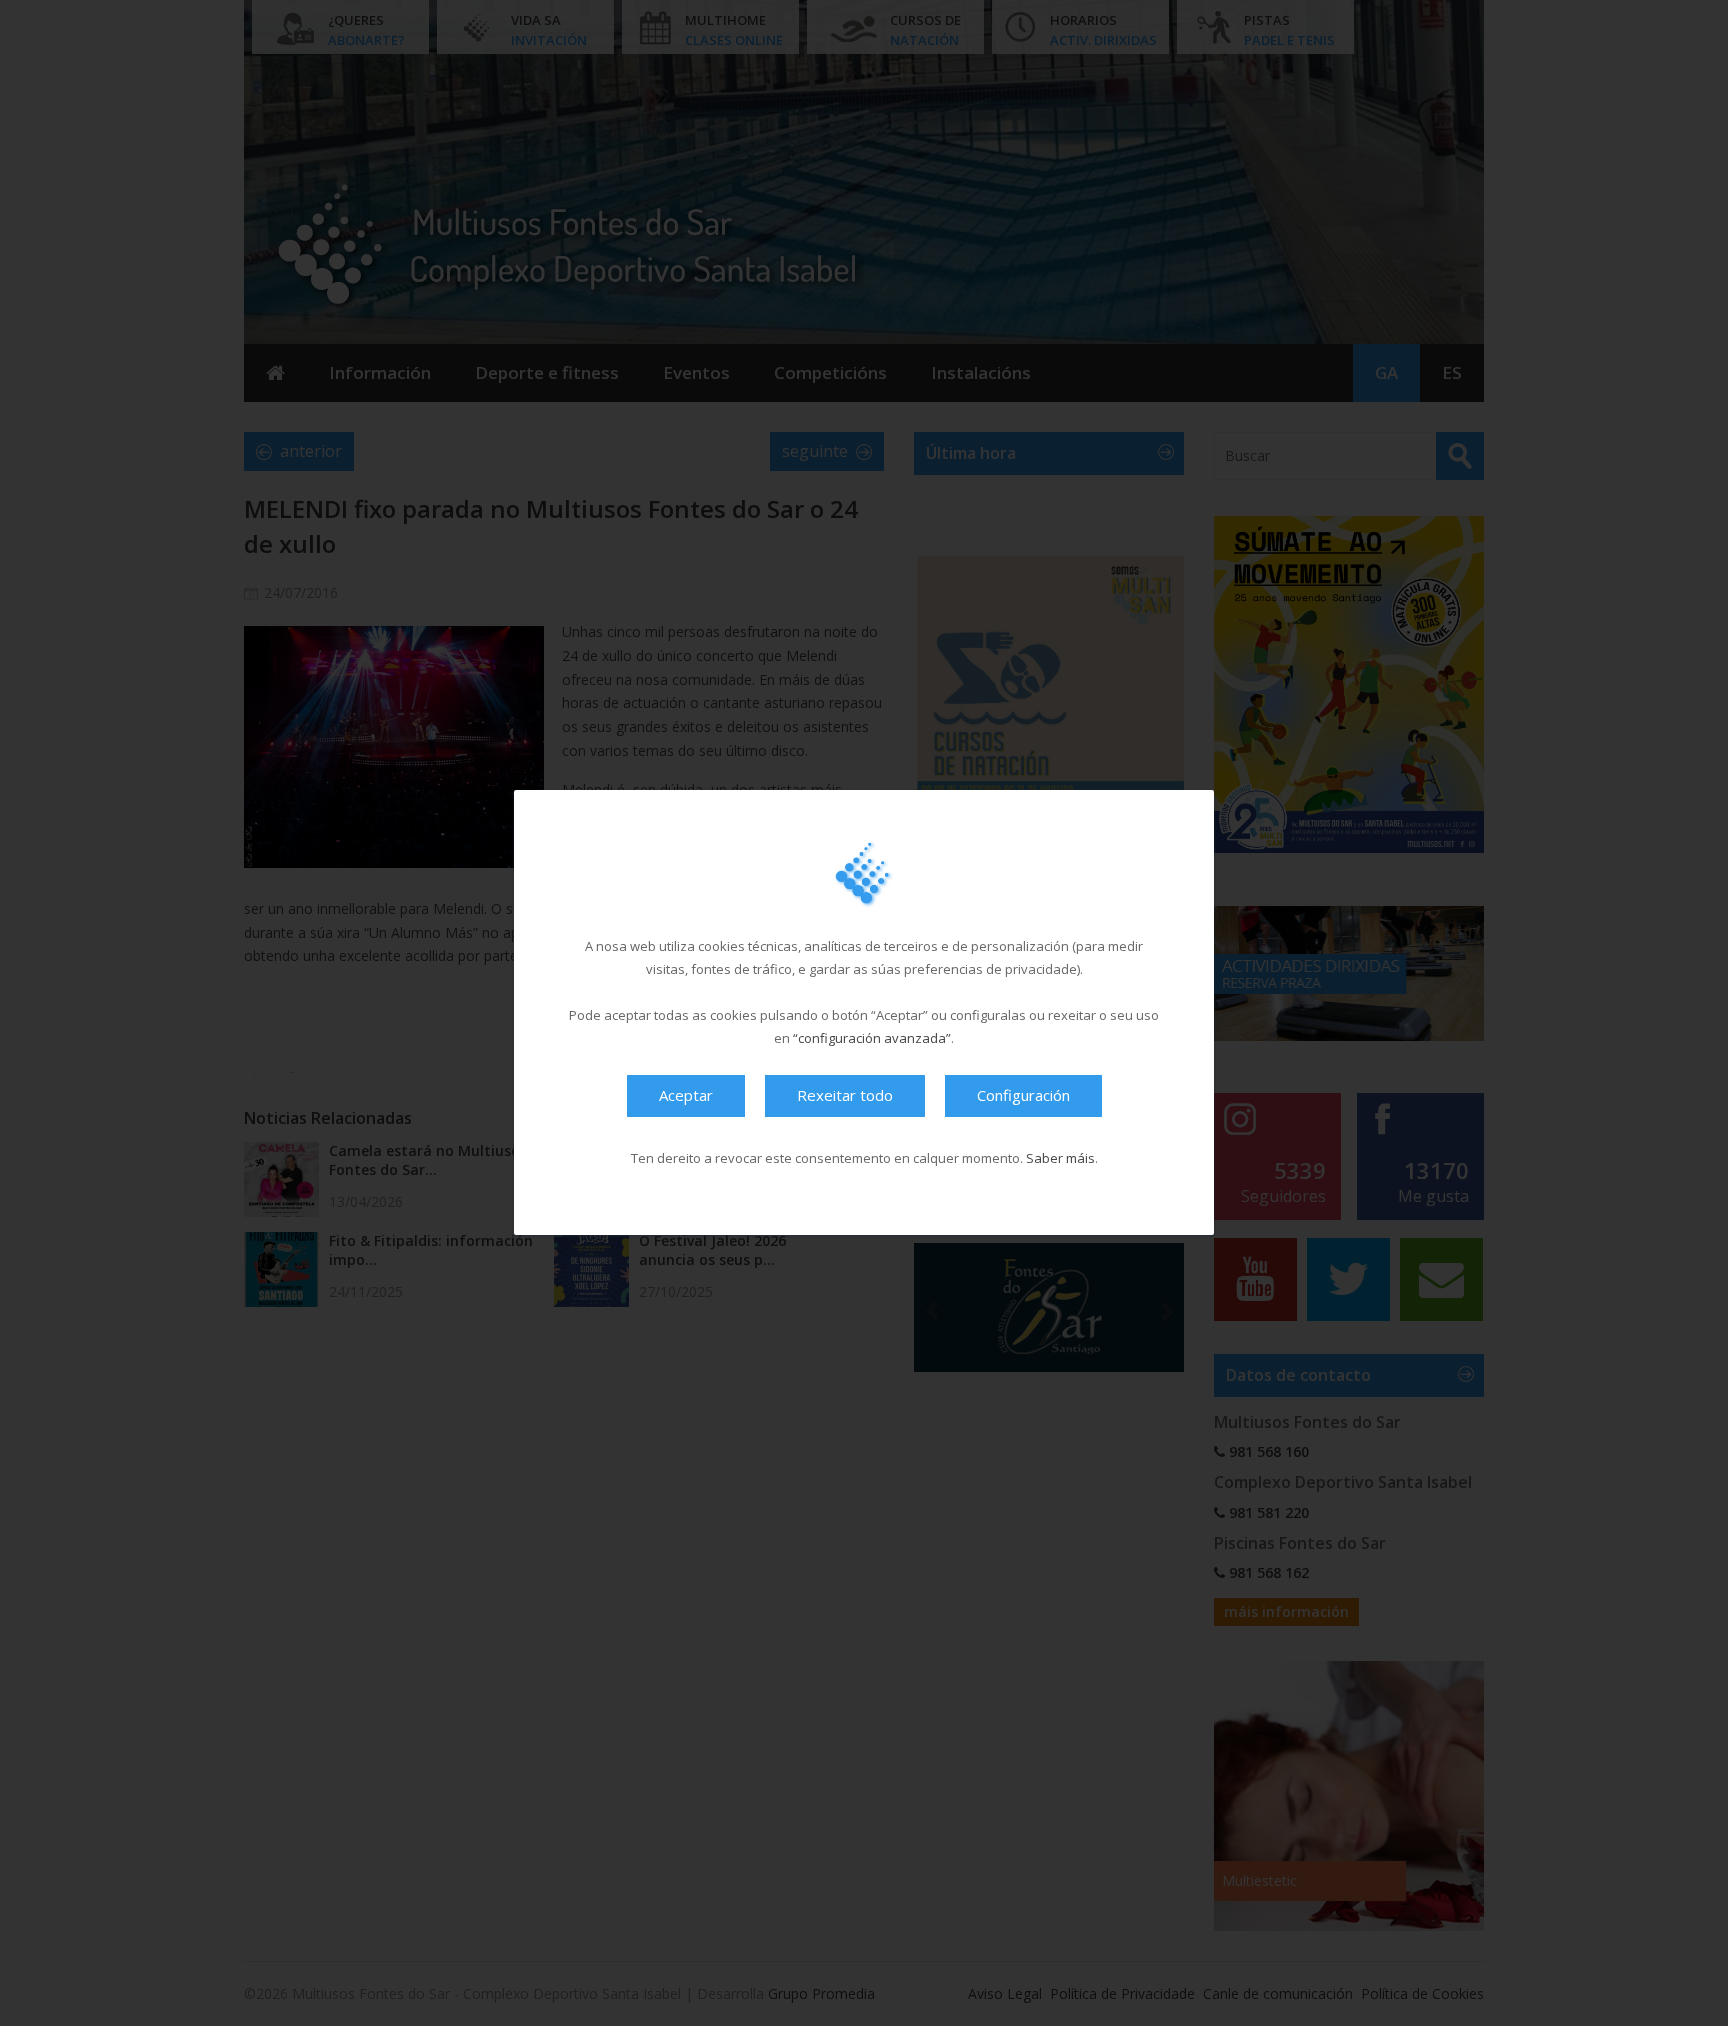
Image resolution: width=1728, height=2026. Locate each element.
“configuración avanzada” (872, 1039)
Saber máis (1060, 1159)
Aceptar (686, 1096)
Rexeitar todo (845, 1096)
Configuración (1023, 1096)
